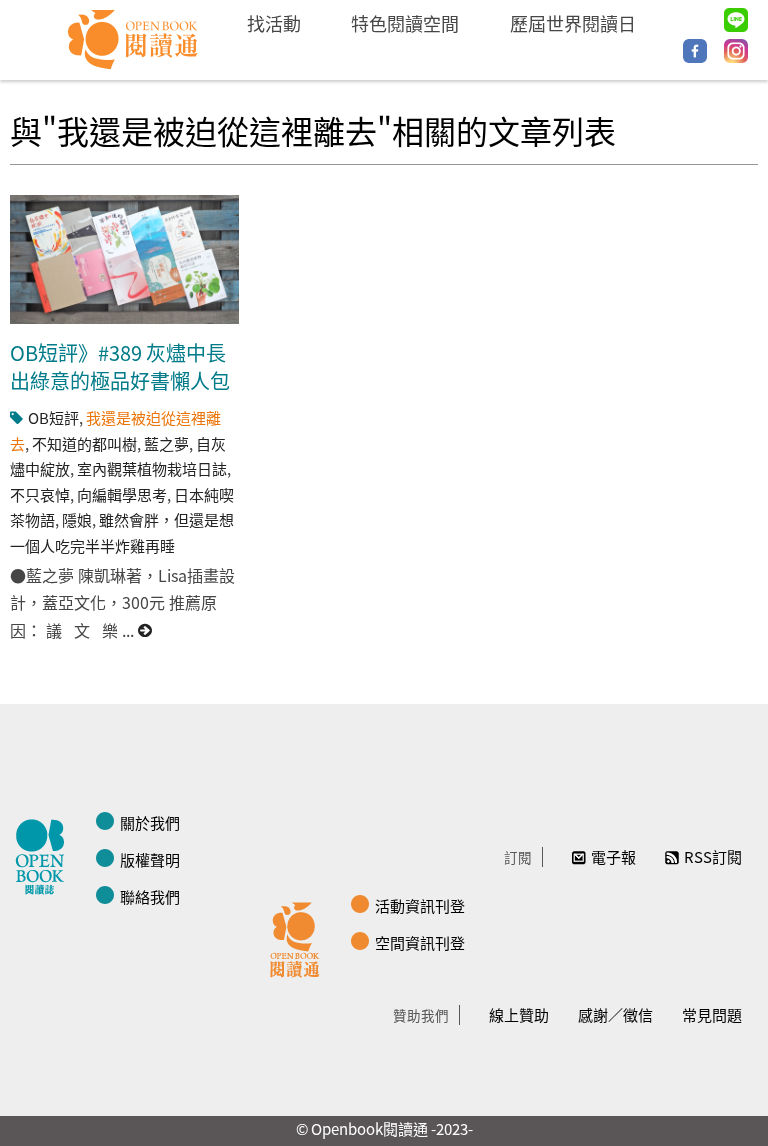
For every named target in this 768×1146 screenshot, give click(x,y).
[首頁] (133, 40)
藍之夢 (166, 443)
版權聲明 (150, 859)
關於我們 (150, 822)
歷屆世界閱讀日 (573, 23)
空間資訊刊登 (420, 942)
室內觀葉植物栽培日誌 (152, 468)
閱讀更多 (146, 630)
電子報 (613, 856)
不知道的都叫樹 (84, 443)
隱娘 (77, 519)
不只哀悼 (40, 494)
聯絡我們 (150, 896)
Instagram (736, 51)
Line (736, 20)
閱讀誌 (45, 854)
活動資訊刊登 (420, 905)
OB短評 (53, 417)
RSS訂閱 (713, 856)
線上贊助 (519, 1014)
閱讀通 (300, 937)
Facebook (695, 51)
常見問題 (712, 1014)
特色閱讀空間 (405, 23)
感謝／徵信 (615, 1014)
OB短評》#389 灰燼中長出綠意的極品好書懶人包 (120, 366)
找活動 (274, 23)
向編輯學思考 (122, 494)
